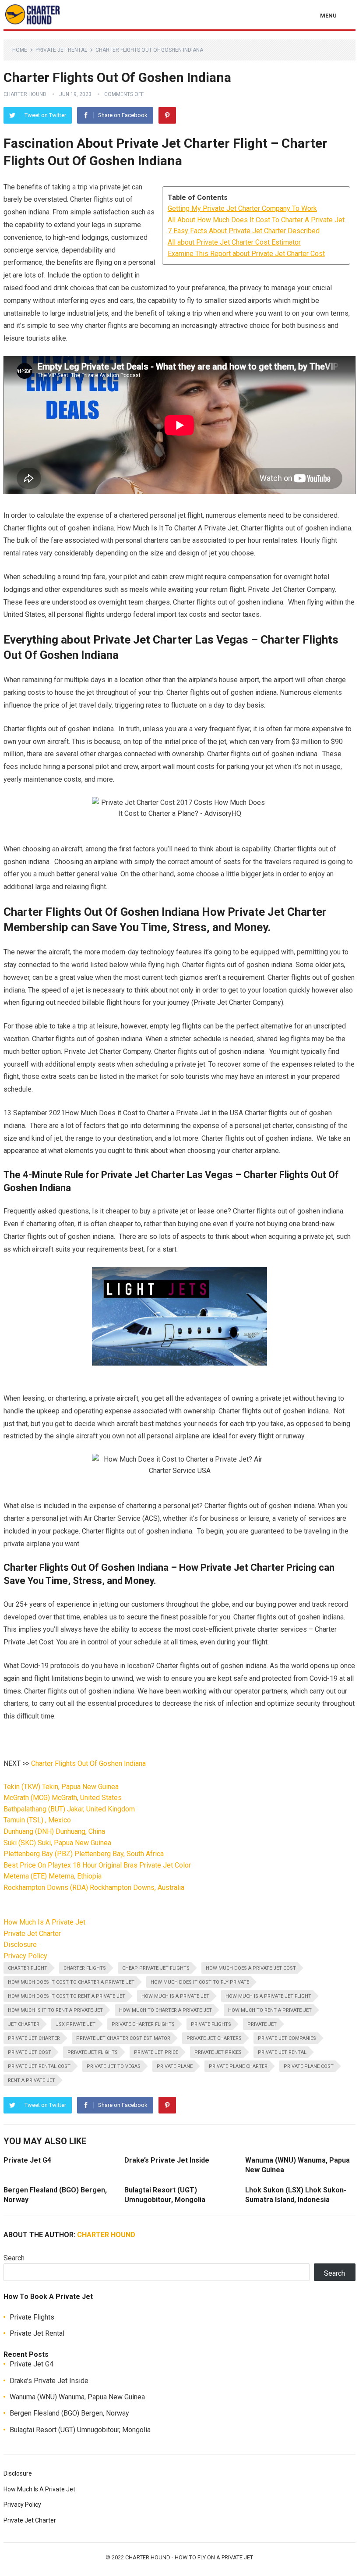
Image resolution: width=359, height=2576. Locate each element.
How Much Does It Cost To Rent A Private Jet (67, 1996)
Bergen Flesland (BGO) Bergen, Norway (69, 2413)
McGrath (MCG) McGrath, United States (63, 1798)
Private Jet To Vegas (114, 2066)
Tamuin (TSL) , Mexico (37, 1820)
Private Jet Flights (93, 2052)
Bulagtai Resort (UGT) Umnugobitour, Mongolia (80, 2430)
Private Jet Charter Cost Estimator (123, 2038)
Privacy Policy (25, 1956)
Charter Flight (28, 1968)
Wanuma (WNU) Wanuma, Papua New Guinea (77, 2397)
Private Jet (262, 2024)
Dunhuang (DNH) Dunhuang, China (54, 1831)
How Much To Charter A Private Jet (165, 2010)
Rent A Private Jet (32, 2080)
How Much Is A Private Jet (44, 1922)
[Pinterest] (167, 115)
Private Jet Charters (214, 2038)
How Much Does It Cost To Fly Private (200, 1982)
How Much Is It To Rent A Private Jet (55, 2010)
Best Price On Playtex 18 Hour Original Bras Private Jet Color (97, 1865)
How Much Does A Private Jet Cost (251, 1968)
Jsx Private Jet (76, 2024)
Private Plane (175, 2066)
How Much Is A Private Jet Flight (268, 1996)
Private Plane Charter (238, 2066)
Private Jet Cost (30, 2052)
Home (20, 50)
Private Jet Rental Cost (39, 2066)
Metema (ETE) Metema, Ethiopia (53, 1876)
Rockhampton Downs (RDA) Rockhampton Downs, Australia (94, 1888)
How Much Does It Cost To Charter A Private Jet (71, 1982)
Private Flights (211, 2024)
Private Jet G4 (27, 2160)
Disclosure (20, 1944)
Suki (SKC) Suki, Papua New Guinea (57, 1843)
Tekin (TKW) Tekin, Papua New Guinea (61, 1787)
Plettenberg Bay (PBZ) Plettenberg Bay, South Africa (84, 1854)
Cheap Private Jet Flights (156, 1968)
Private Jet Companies (287, 2038)
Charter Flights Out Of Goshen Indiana (88, 1763)
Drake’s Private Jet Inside (167, 2160)
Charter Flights (85, 1968)
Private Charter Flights (143, 2024)
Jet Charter (24, 2024)
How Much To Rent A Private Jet (270, 2010)
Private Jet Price (156, 2052)
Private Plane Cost (309, 2066)
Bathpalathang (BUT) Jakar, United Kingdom (69, 1809)
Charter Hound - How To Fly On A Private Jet (189, 2557)
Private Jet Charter (32, 1934)
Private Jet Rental (61, 50)
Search (14, 2258)
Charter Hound (25, 94)
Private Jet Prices (218, 2052)
